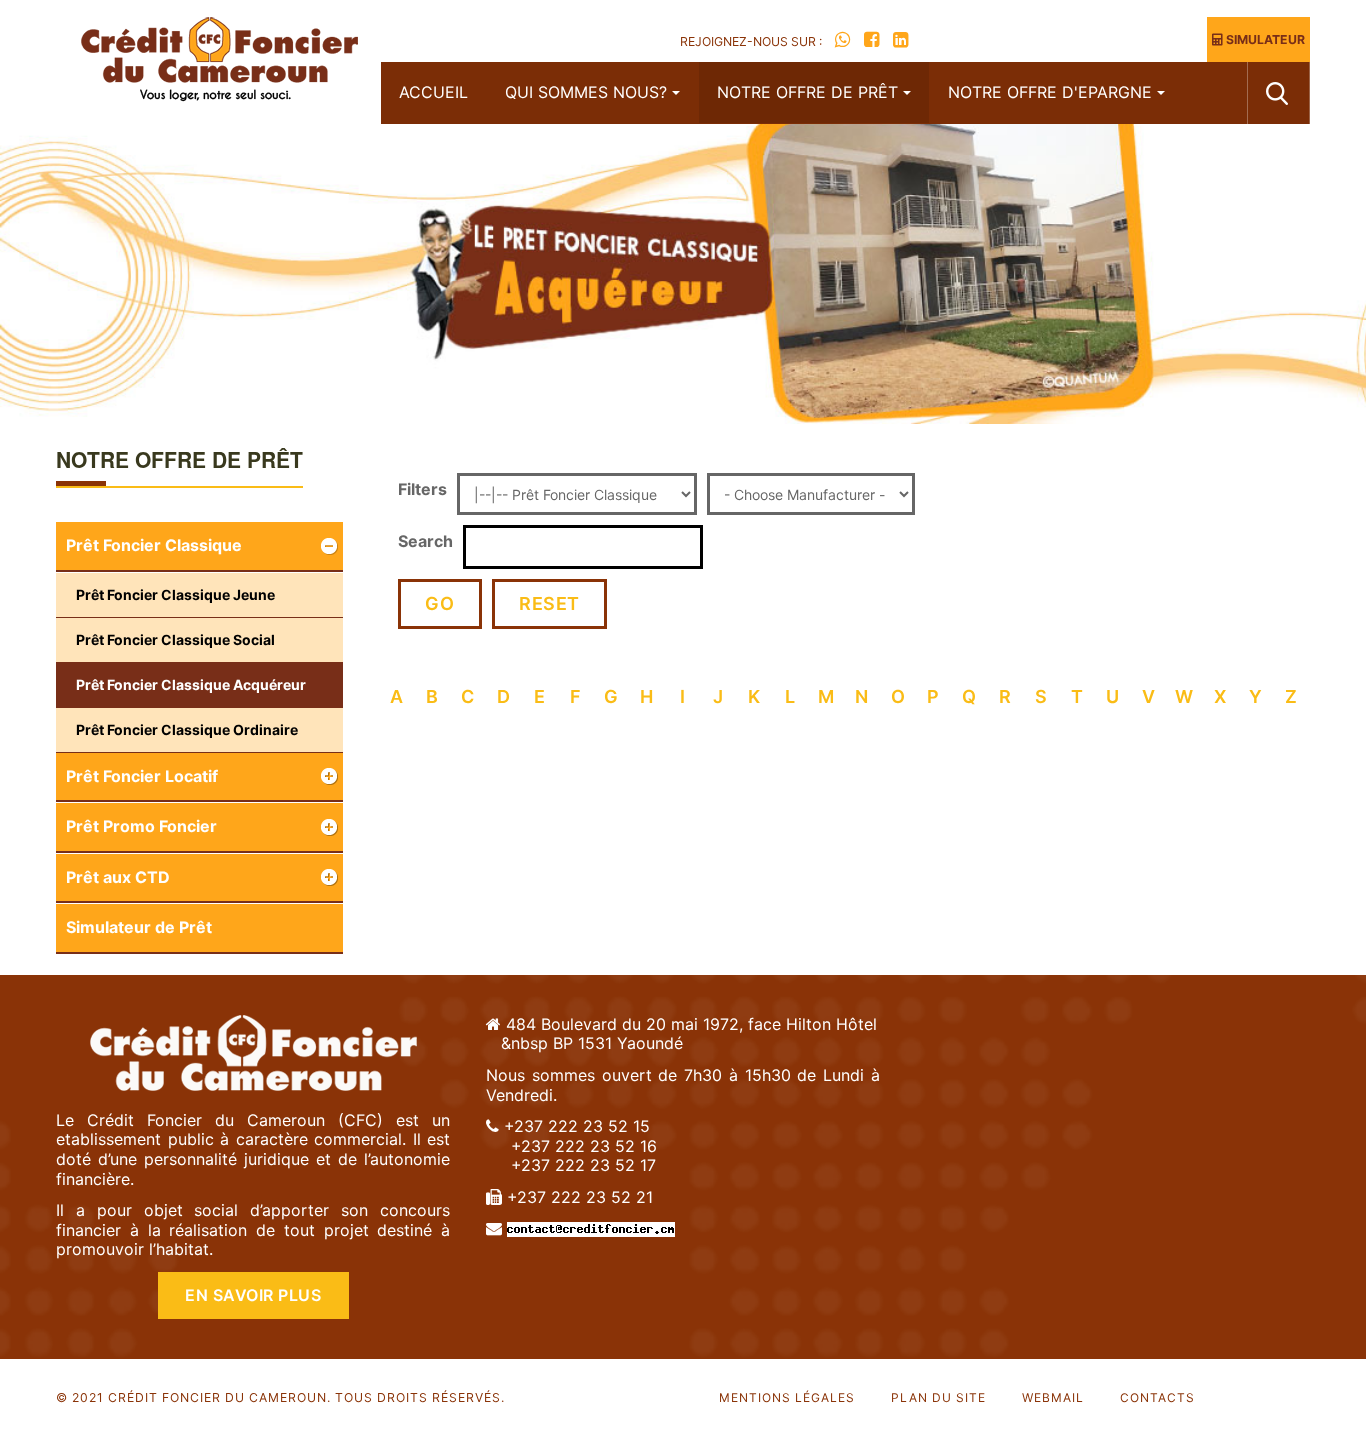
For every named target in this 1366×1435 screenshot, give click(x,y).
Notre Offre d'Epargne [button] (1050, 92)
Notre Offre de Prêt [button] (807, 92)
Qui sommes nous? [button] (586, 92)
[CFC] (218, 62)
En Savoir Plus (253, 1295)
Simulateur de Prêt (139, 927)
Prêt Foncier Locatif (142, 776)
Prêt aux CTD (118, 877)
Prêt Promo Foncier (141, 826)
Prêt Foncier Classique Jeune (175, 594)
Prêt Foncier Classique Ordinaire (187, 729)
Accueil (433, 92)
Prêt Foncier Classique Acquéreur (191, 684)
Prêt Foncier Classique (154, 545)
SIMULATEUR (1264, 39)
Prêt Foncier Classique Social (175, 639)
